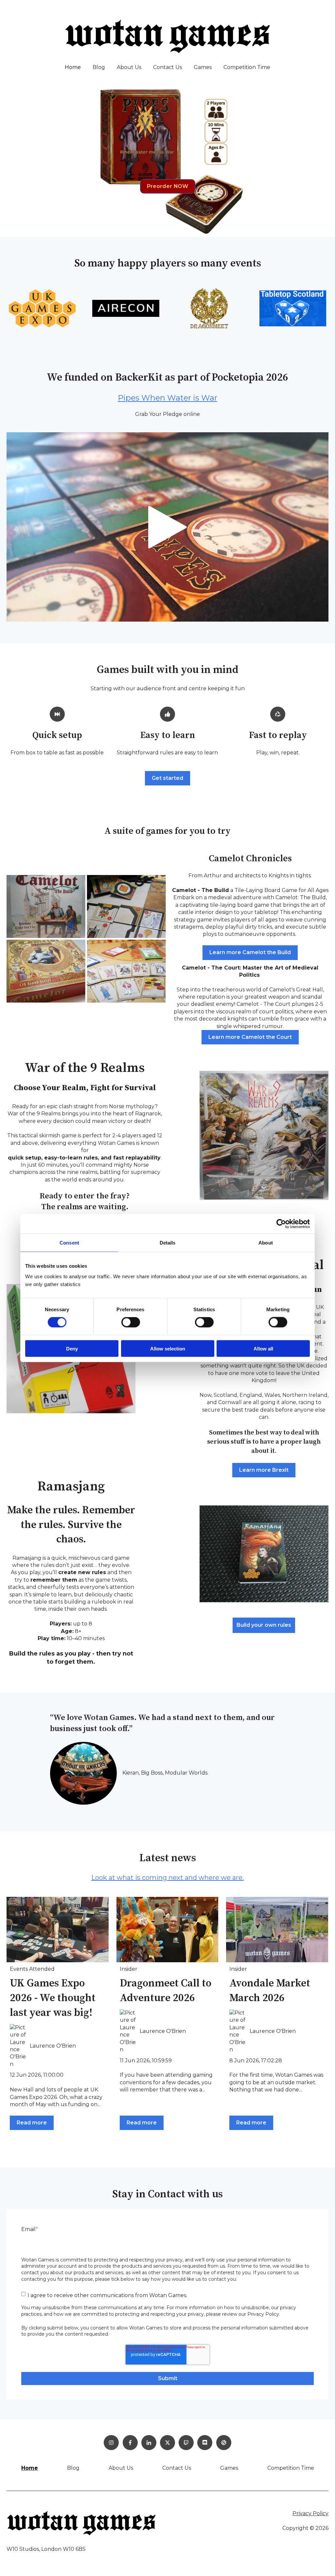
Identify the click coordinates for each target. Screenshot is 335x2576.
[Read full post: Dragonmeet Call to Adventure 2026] (167, 1930)
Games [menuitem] (229, 2468)
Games (203, 67)
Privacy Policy (310, 2513)
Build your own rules (264, 1625)
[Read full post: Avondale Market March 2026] (277, 1930)
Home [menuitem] (30, 2468)
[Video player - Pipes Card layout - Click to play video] (167, 527)
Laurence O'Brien (53, 2046)
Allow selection (168, 1348)
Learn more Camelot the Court (250, 1037)
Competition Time (247, 67)
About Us (129, 67)
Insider (129, 1969)
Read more (32, 2123)
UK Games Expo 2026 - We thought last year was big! (53, 1998)
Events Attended (32, 1969)
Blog (99, 67)
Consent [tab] (69, 1243)
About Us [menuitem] (121, 2468)
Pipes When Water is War (167, 398)
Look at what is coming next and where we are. (167, 1878)
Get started (167, 778)
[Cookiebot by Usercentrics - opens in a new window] (281, 1224)
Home (73, 67)
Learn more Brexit (264, 1470)
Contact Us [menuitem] (177, 2468)
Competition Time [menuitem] (291, 2468)
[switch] (131, 1322)
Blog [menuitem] (73, 2468)
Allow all (263, 1348)
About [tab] (266, 1243)
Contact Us (167, 67)
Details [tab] (168, 1243)
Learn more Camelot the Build (250, 952)
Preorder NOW (168, 186)
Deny (72, 1348)
